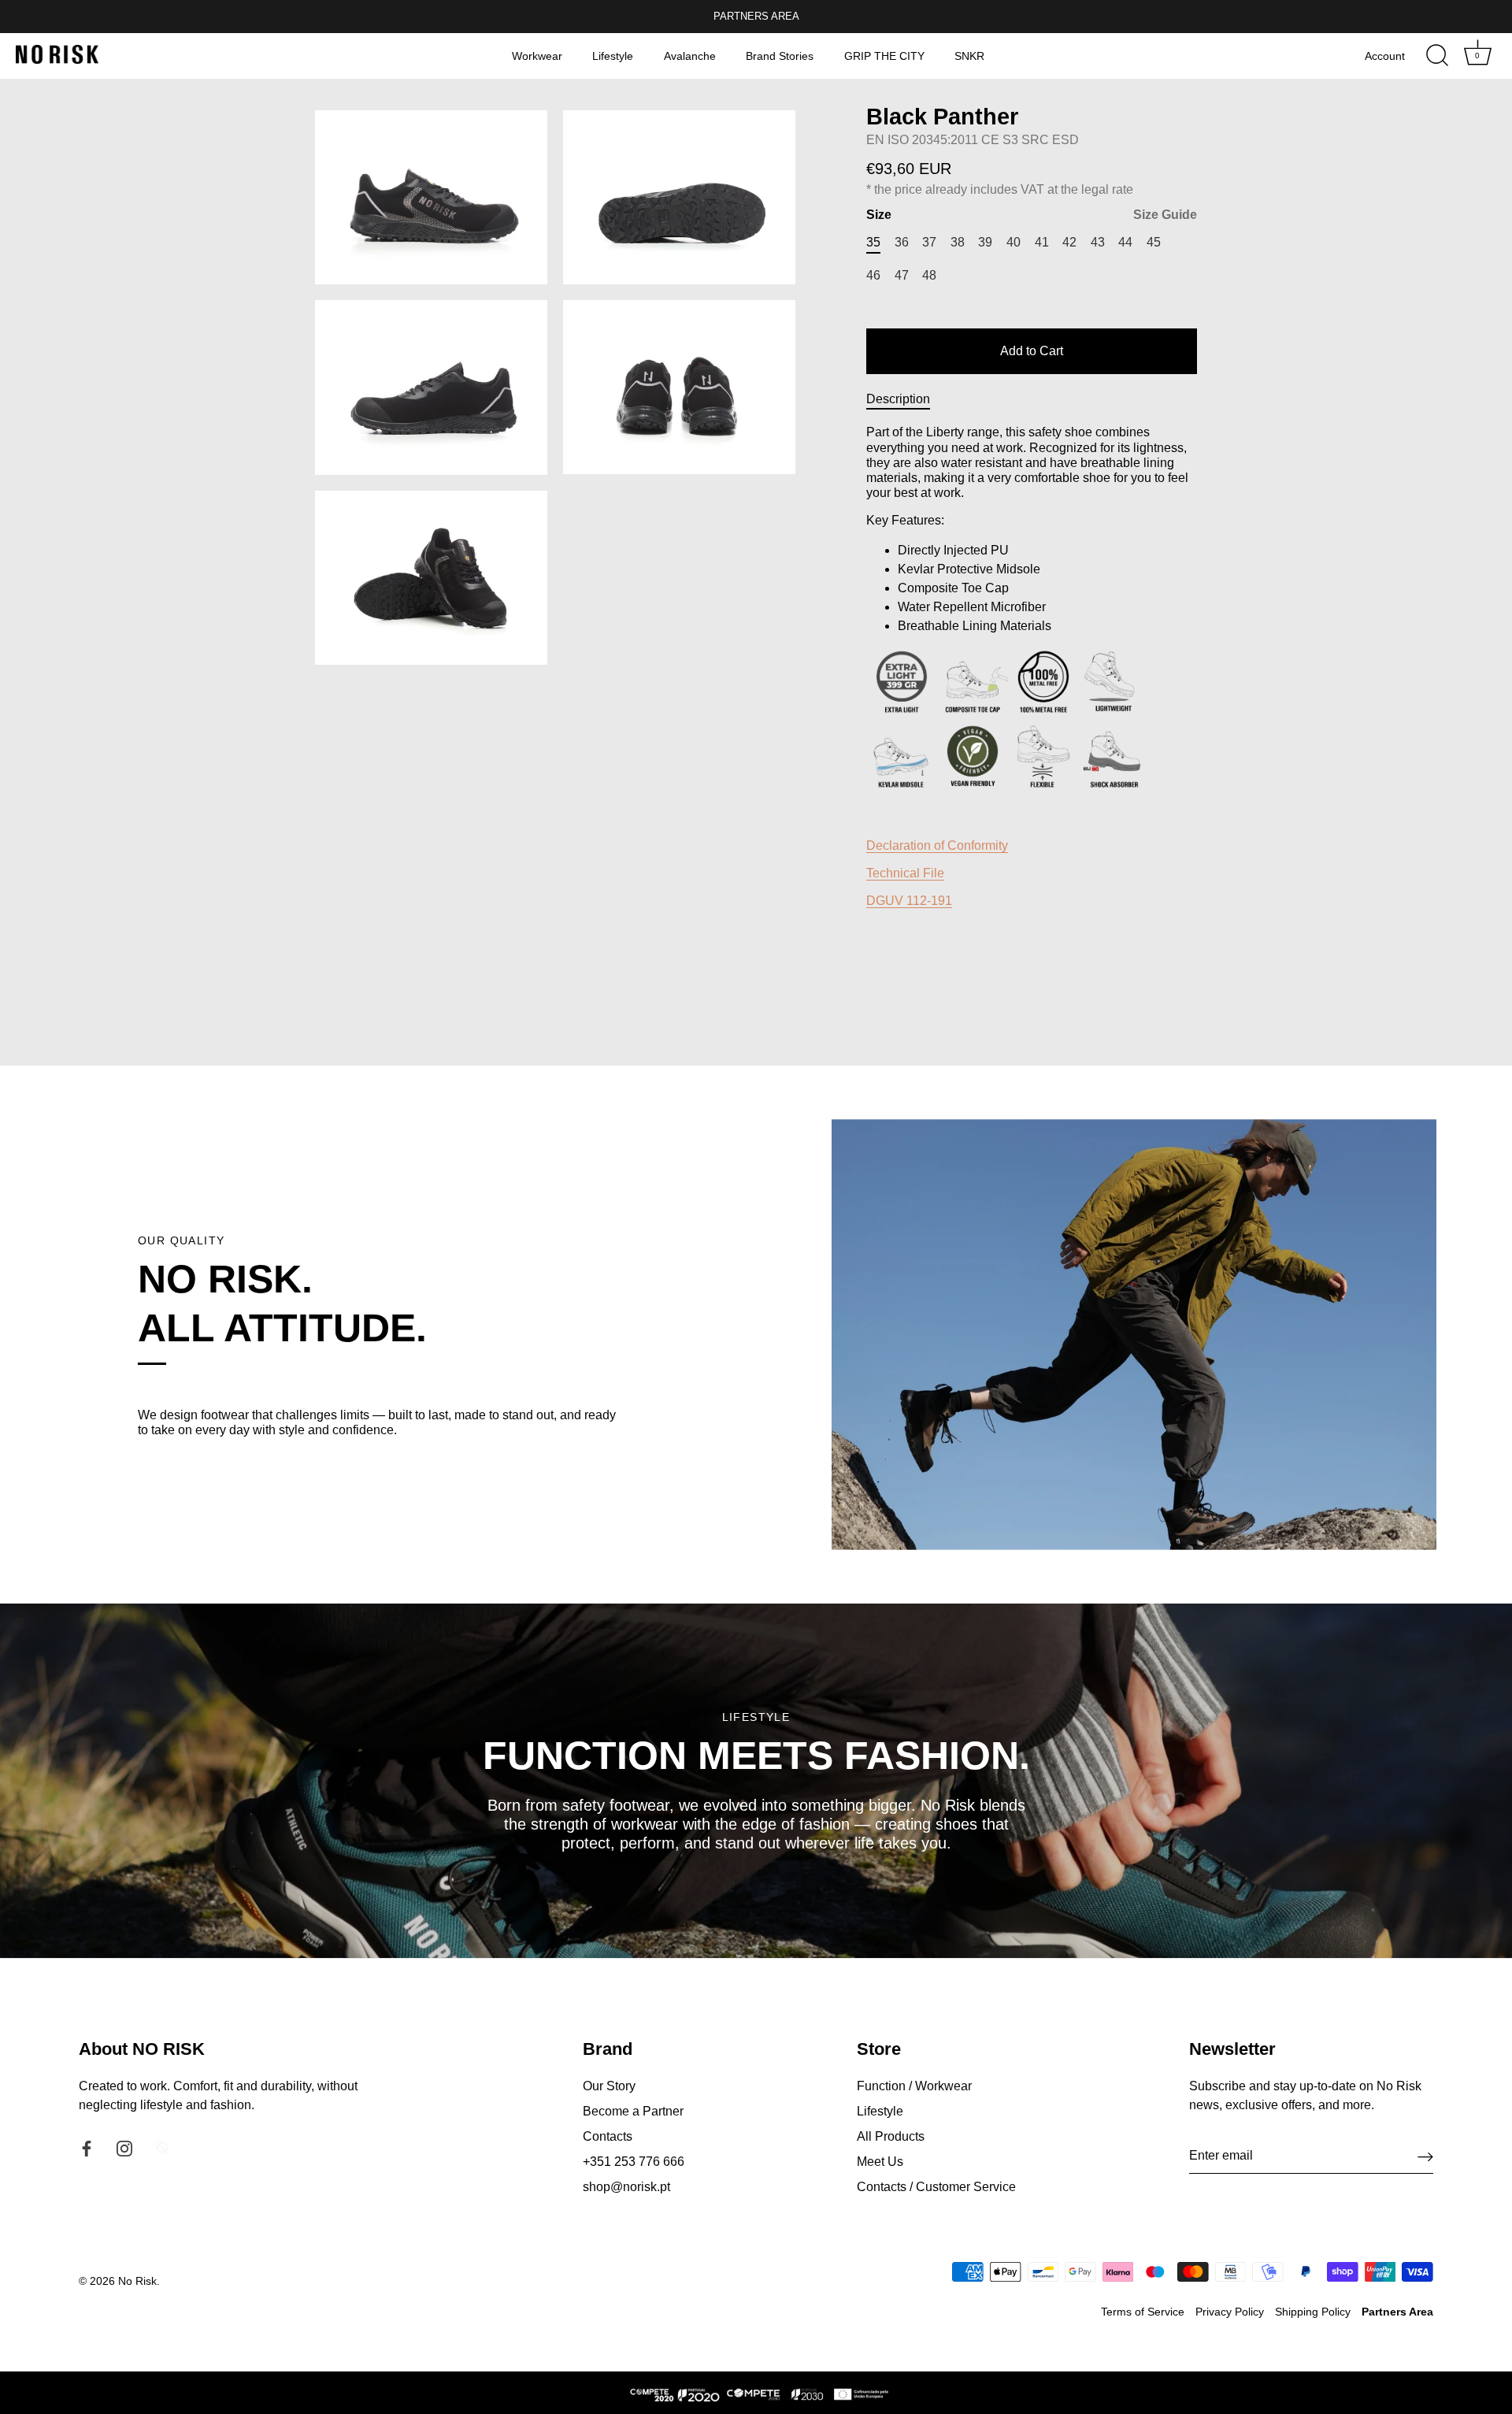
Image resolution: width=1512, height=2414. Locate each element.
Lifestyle (613, 56)
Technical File (905, 873)
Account (1385, 56)
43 (1098, 242)
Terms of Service (1143, 2312)
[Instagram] (124, 2147)
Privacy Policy (1230, 2312)
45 (1154, 242)
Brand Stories (780, 56)
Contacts (608, 2136)
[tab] (906, 399)
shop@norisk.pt (626, 2187)
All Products (891, 2136)
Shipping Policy (1313, 2312)
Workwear (537, 56)
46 (873, 275)
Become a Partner (633, 2111)
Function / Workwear (914, 2086)
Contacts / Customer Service (936, 2187)
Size (1032, 215)
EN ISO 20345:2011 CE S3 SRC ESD (973, 140)
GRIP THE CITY (884, 56)
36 (902, 242)
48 (929, 275)
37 (929, 242)
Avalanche (690, 56)
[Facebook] (87, 2147)
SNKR (969, 56)
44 (1125, 242)
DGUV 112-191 (909, 901)
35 (873, 242)
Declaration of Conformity (937, 845)
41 (1042, 242)
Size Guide (1165, 215)
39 (985, 242)
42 (1069, 242)
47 (902, 275)
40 (1014, 242)
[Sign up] (1425, 2156)
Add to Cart (1032, 351)
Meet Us (880, 2162)
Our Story (609, 2086)
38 (958, 242)
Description (898, 399)
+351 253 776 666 (634, 2162)
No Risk (137, 2281)
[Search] (1437, 56)
